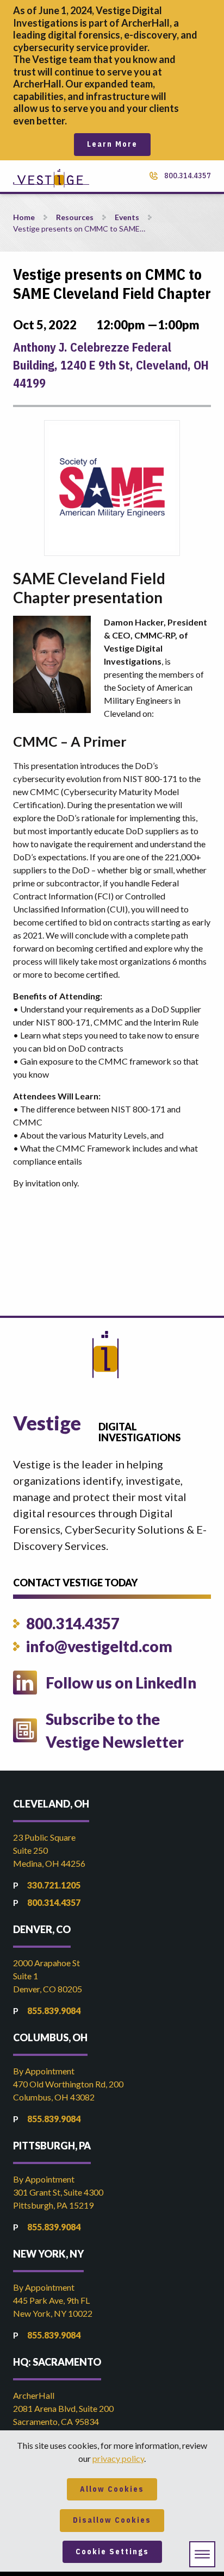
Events (127, 217)
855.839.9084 (54, 2011)
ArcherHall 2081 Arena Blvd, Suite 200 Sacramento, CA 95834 (63, 2408)
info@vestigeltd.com (99, 1646)
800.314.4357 (188, 176)
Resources (75, 217)
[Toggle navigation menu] (202, 2554)
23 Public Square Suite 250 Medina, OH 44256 (49, 1850)
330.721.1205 (54, 1885)
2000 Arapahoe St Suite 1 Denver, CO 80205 (48, 1976)
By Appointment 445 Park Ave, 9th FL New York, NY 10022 (53, 2300)
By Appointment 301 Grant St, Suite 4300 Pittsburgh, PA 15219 (58, 2192)
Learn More (112, 144)
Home (24, 217)
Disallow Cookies (112, 2520)
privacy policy (118, 2458)
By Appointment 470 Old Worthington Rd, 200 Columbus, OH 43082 (68, 2084)
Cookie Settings (112, 2552)
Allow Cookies (112, 2489)
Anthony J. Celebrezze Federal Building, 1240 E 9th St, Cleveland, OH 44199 (111, 365)
